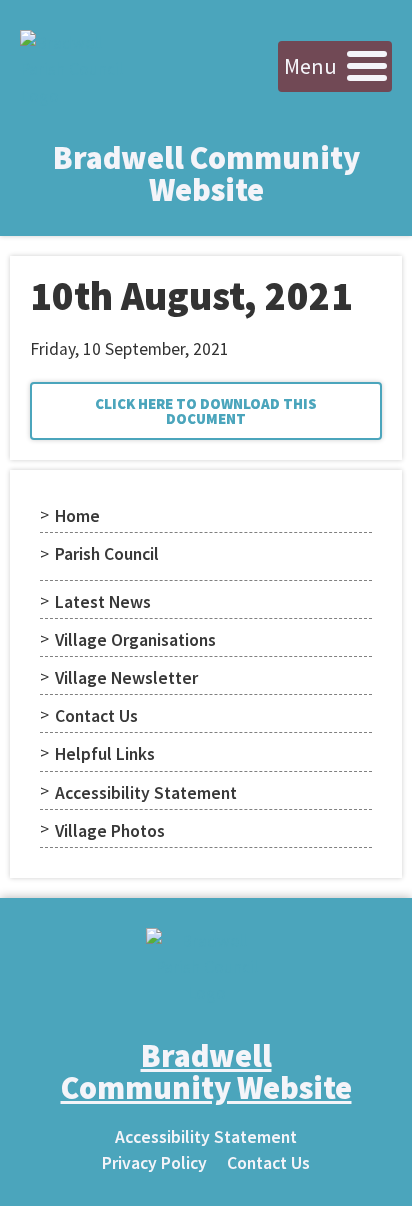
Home (77, 516)
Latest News (103, 602)
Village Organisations (135, 640)
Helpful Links (105, 754)
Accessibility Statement (146, 793)
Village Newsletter (126, 678)
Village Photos (110, 831)
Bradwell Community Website (206, 174)
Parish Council (107, 554)
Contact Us (96, 716)
